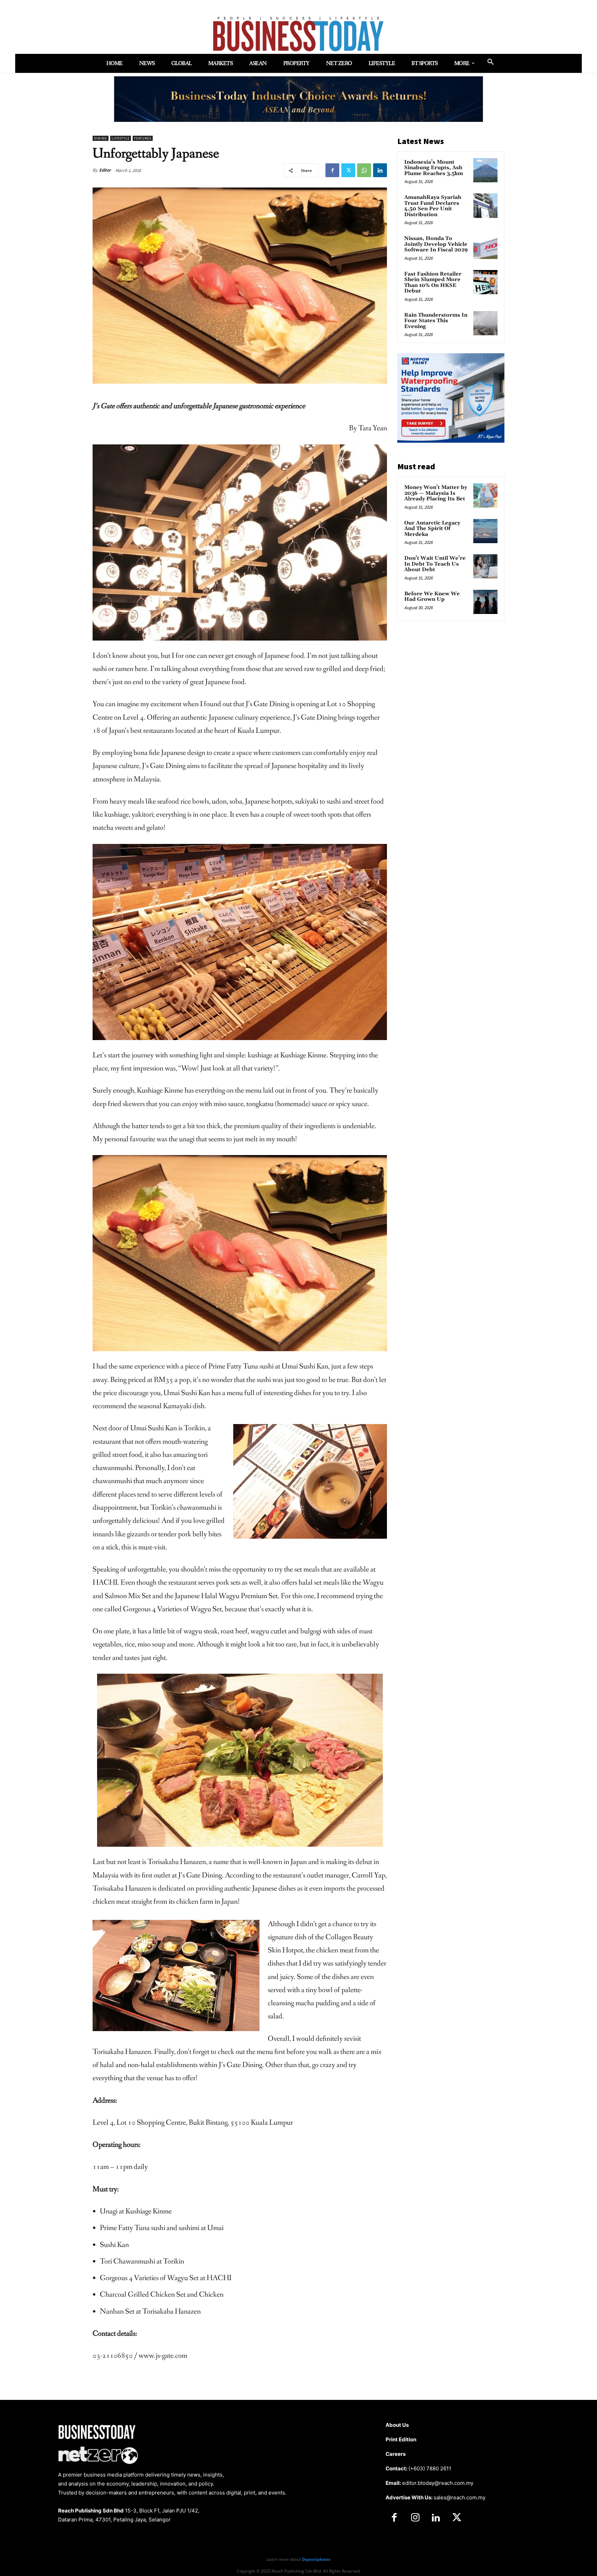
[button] (491, 62)
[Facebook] (332, 170)
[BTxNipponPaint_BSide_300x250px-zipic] (451, 441)
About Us (397, 2425)
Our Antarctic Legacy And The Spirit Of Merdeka (432, 529)
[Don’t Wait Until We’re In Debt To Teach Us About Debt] (485, 566)
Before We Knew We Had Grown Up (432, 597)
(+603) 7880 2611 (430, 2468)
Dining (101, 138)
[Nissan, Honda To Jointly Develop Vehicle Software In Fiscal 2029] (485, 247)
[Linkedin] (380, 170)
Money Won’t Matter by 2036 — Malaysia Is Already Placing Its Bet (436, 493)
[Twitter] (348, 170)
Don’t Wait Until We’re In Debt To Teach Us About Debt (435, 564)
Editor (105, 170)
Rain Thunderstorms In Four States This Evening (436, 321)
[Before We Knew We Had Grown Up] (485, 602)
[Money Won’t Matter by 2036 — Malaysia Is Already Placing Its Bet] (485, 496)
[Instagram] (415, 2518)
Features (143, 138)
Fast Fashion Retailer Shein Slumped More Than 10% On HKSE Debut (433, 283)
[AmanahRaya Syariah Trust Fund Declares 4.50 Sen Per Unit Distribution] (485, 205)
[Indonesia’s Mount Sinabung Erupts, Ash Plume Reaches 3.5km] (485, 170)
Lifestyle (121, 138)
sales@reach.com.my (459, 2497)
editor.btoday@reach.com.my (438, 2483)
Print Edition (401, 2439)
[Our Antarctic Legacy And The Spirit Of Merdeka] (485, 531)
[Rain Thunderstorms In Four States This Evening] (485, 323)
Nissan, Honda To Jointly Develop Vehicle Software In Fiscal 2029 (436, 244)
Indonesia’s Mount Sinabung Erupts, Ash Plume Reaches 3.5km (434, 168)
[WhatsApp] (364, 170)
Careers (396, 2454)
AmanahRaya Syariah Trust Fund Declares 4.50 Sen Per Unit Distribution (433, 206)
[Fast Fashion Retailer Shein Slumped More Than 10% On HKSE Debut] (485, 282)
